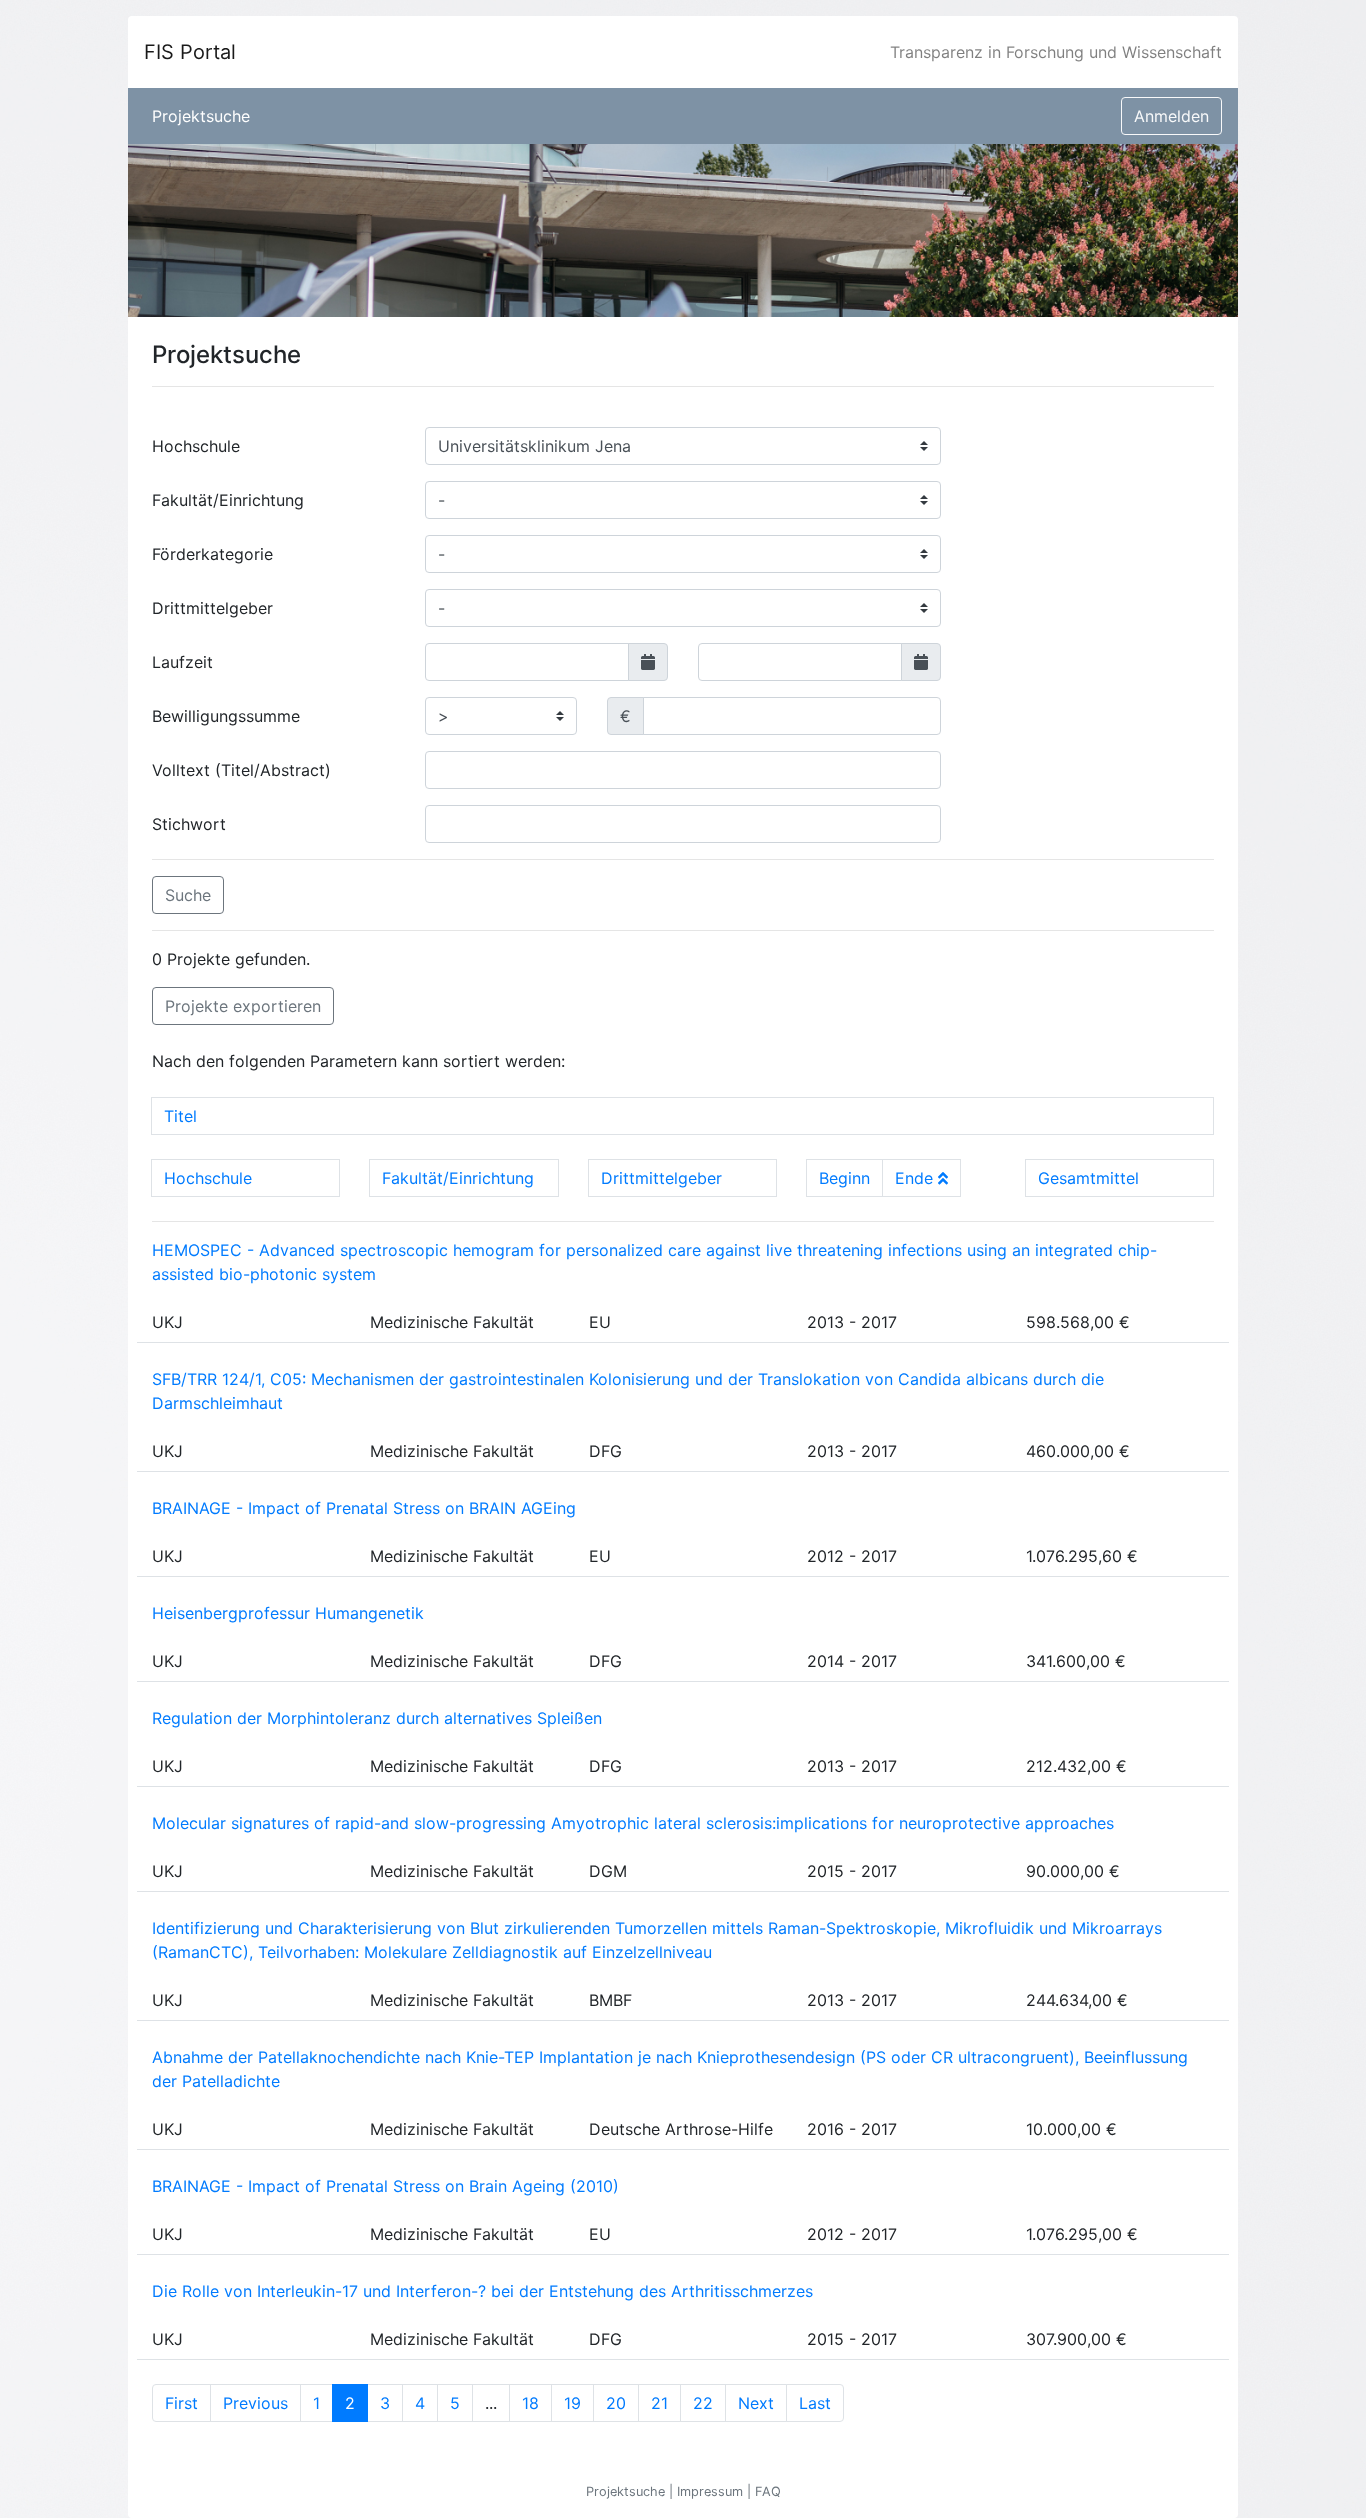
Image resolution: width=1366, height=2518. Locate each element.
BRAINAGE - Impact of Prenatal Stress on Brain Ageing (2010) (385, 2186)
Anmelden (1171, 116)
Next (756, 2403)
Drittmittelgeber (212, 608)
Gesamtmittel (1088, 1178)
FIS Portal (190, 52)
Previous (255, 2403)
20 (616, 2403)
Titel (180, 1116)
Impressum (712, 2491)
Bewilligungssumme (226, 716)
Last (815, 2403)
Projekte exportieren (243, 1006)
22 (703, 2403)
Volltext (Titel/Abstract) (241, 770)
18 (530, 2403)
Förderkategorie (212, 554)
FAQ (768, 2491)
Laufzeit (182, 662)
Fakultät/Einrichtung (228, 500)
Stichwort (189, 824)
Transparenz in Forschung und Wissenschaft (1056, 52)
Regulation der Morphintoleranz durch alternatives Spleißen (377, 1718)
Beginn (844, 1178)
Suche (188, 895)
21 (659, 2403)
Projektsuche (201, 116)
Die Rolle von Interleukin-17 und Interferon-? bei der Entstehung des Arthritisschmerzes (482, 2291)
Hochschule (196, 446)
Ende (916, 1178)
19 (572, 2403)
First (181, 2403)
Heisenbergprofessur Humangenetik (288, 1613)
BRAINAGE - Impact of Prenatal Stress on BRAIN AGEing (364, 1508)
